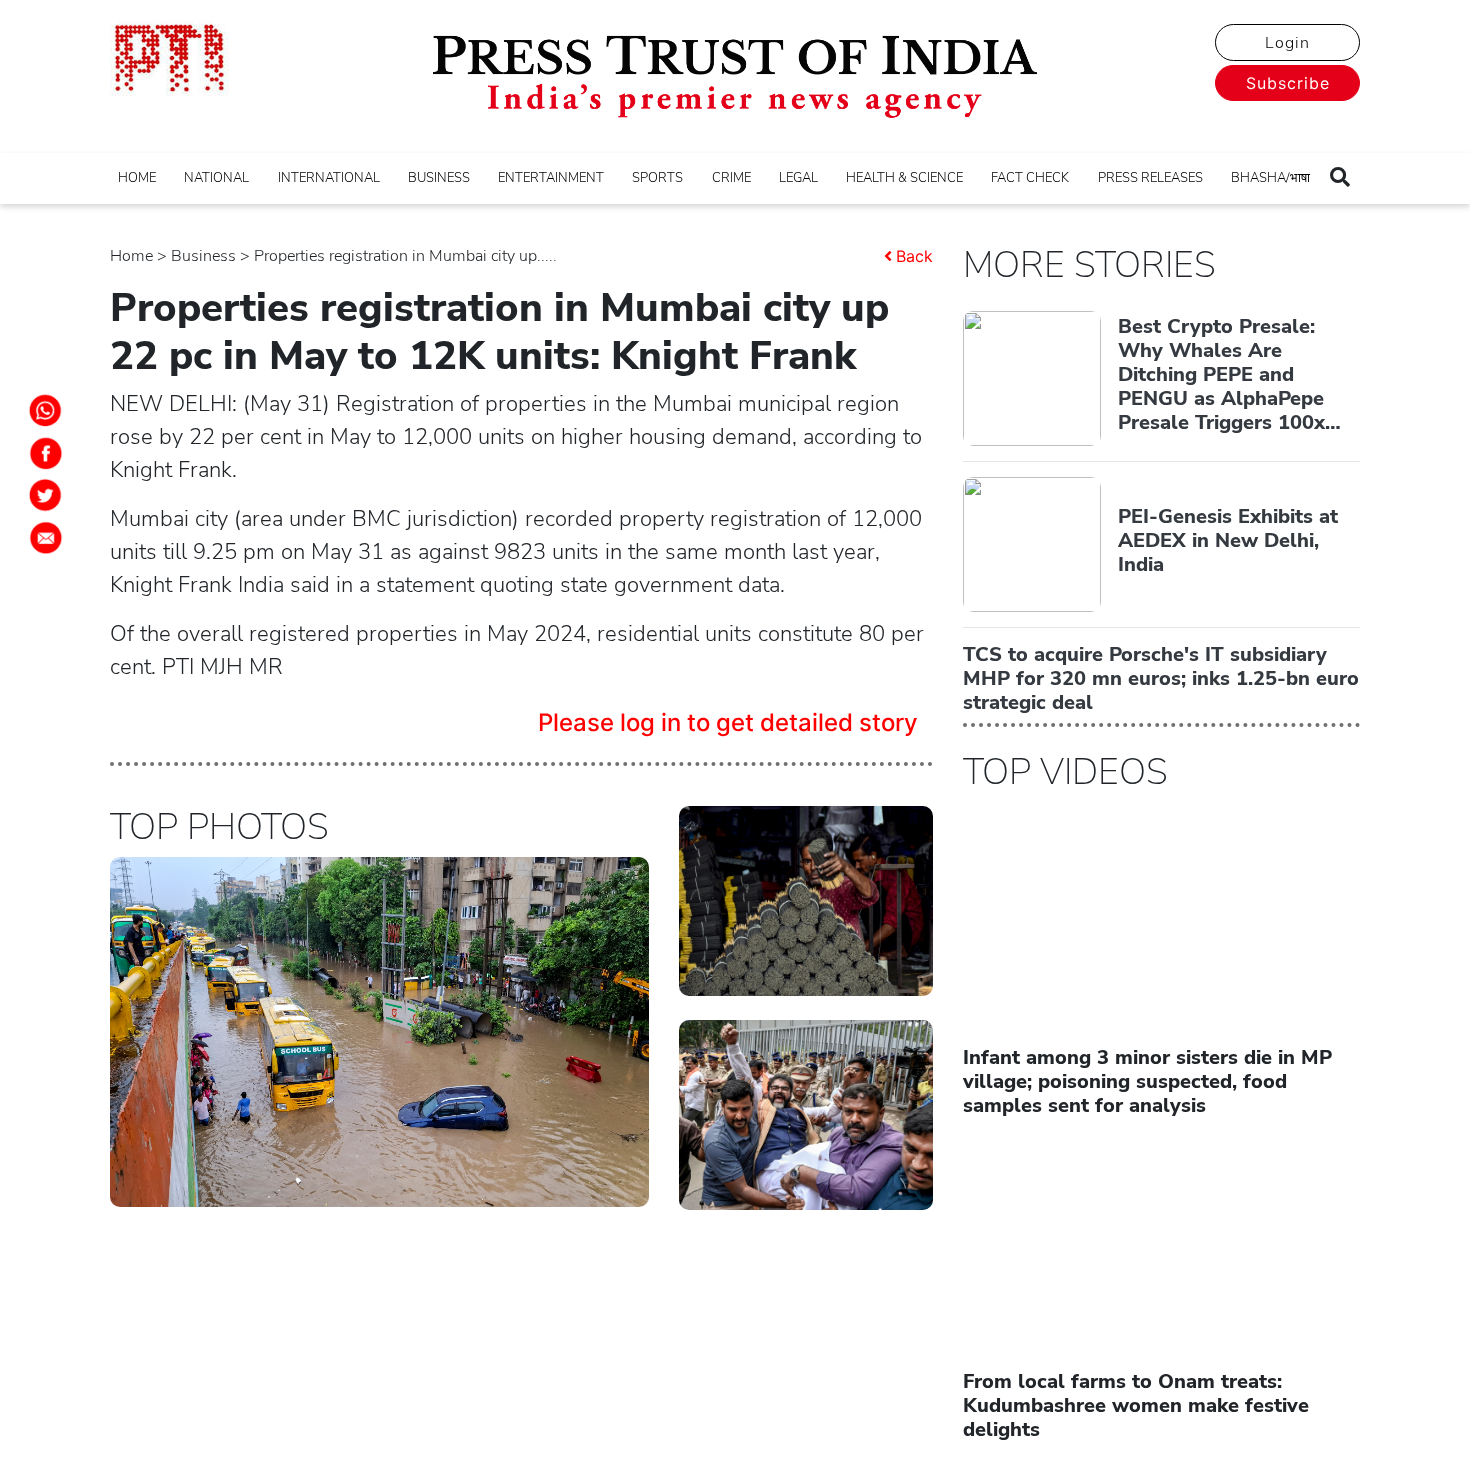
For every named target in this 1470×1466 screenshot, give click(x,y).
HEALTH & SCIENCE (904, 178)
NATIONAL (216, 178)
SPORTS (657, 178)
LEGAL (798, 178)
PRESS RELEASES (1150, 178)
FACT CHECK (1030, 178)
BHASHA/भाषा (1270, 178)
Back (914, 256)
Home (131, 256)
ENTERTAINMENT (551, 178)
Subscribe (1288, 83)
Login (1287, 43)
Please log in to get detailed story (728, 722)
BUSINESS (439, 178)
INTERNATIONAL (329, 178)
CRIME (731, 178)
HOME (137, 178)
